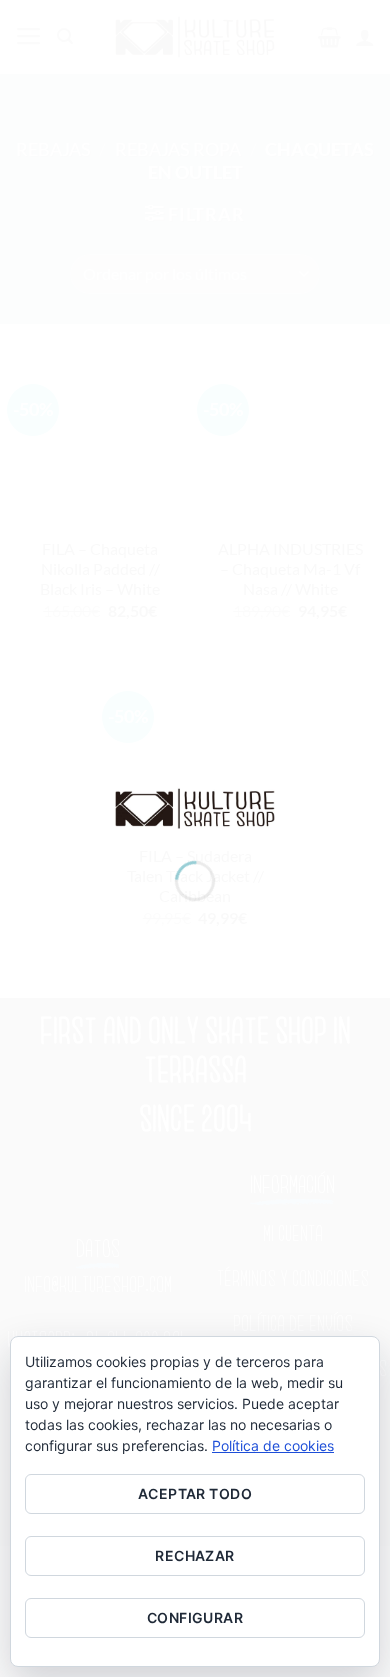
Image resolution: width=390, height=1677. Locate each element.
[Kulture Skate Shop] (195, 806)
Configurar (195, 1617)
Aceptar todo (195, 1493)
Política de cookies (273, 1445)
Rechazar (194, 1555)
